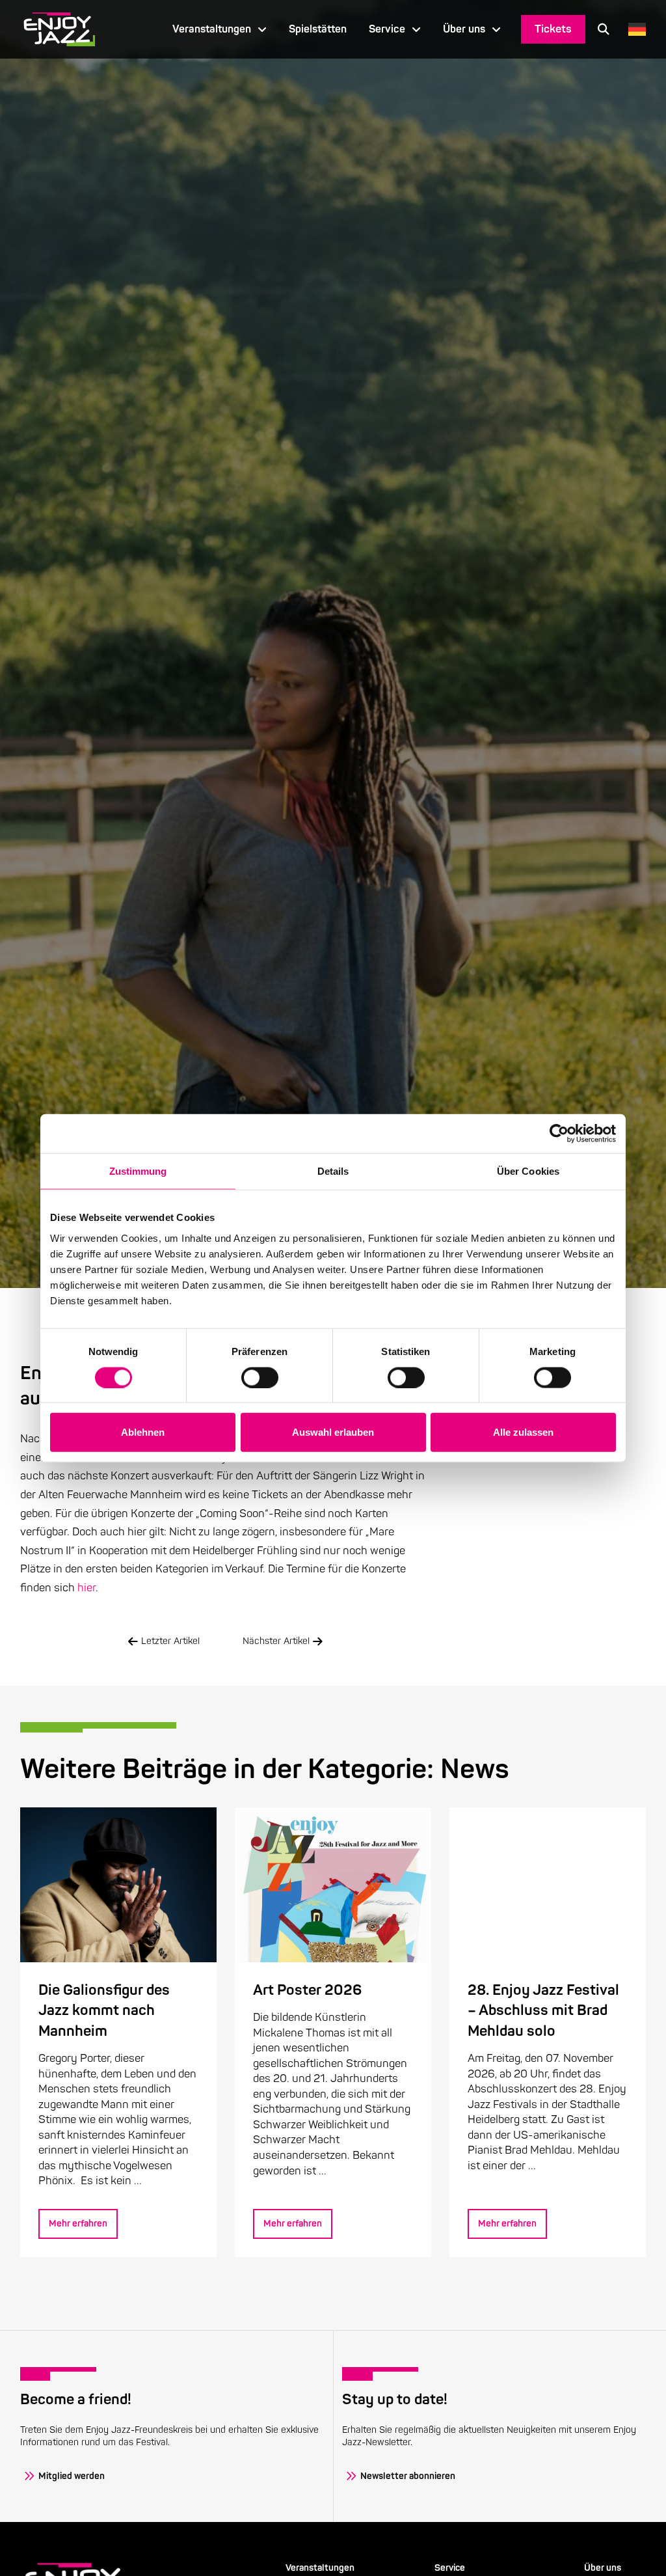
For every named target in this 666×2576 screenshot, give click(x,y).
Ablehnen (143, 1432)
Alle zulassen (523, 1432)
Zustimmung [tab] (138, 1171)
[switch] (260, 1377)
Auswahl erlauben (333, 1432)
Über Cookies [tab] (528, 1171)
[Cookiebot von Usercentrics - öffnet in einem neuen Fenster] (559, 1134)
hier (87, 1588)
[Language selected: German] (634, 29)
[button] (604, 29)
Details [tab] (333, 1171)
